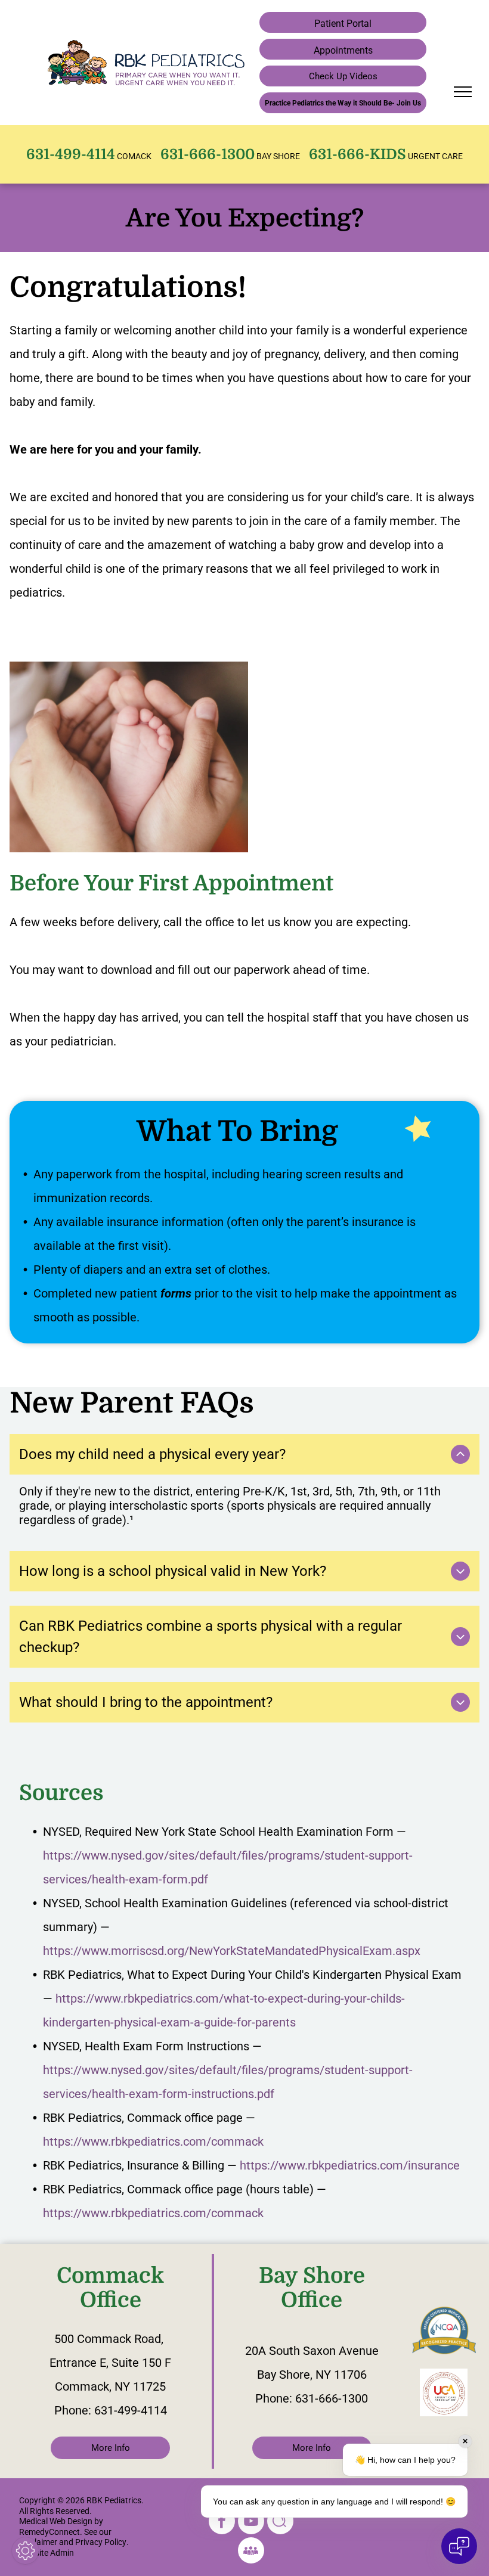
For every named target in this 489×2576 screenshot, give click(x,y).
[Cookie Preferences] (25, 2551)
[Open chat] (459, 2546)
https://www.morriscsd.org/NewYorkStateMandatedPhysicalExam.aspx (232, 1951)
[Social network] (280, 2523)
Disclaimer (38, 2542)
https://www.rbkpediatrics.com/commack (153, 2142)
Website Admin (47, 2553)
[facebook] (222, 2523)
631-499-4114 (131, 2410)
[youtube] (251, 2523)
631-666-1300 (332, 2398)
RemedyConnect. (51, 2532)
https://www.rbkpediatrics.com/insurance (350, 2165)
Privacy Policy (101, 2542)
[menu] (463, 92)
